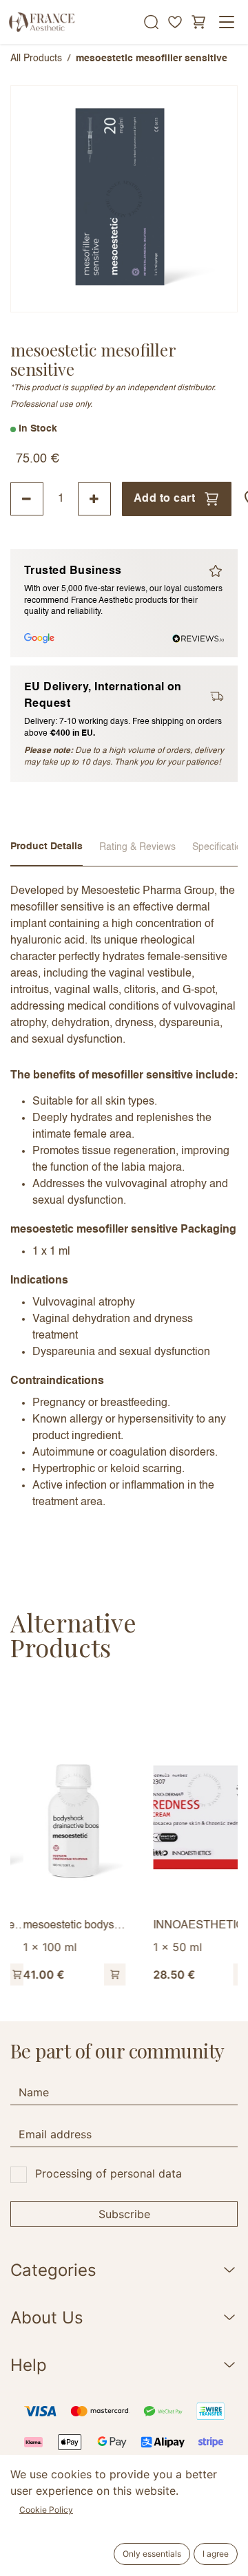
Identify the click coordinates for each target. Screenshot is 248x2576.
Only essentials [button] (152, 2554)
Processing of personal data (108, 2173)
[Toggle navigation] (227, 22)
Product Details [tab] (46, 847)
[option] (124, 1838)
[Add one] (94, 499)
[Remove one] (27, 499)
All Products (36, 58)
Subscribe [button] (124, 2214)
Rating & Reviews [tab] (137, 847)
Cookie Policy (46, 2510)
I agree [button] (216, 2554)
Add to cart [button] (164, 499)
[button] (102, 1974)
